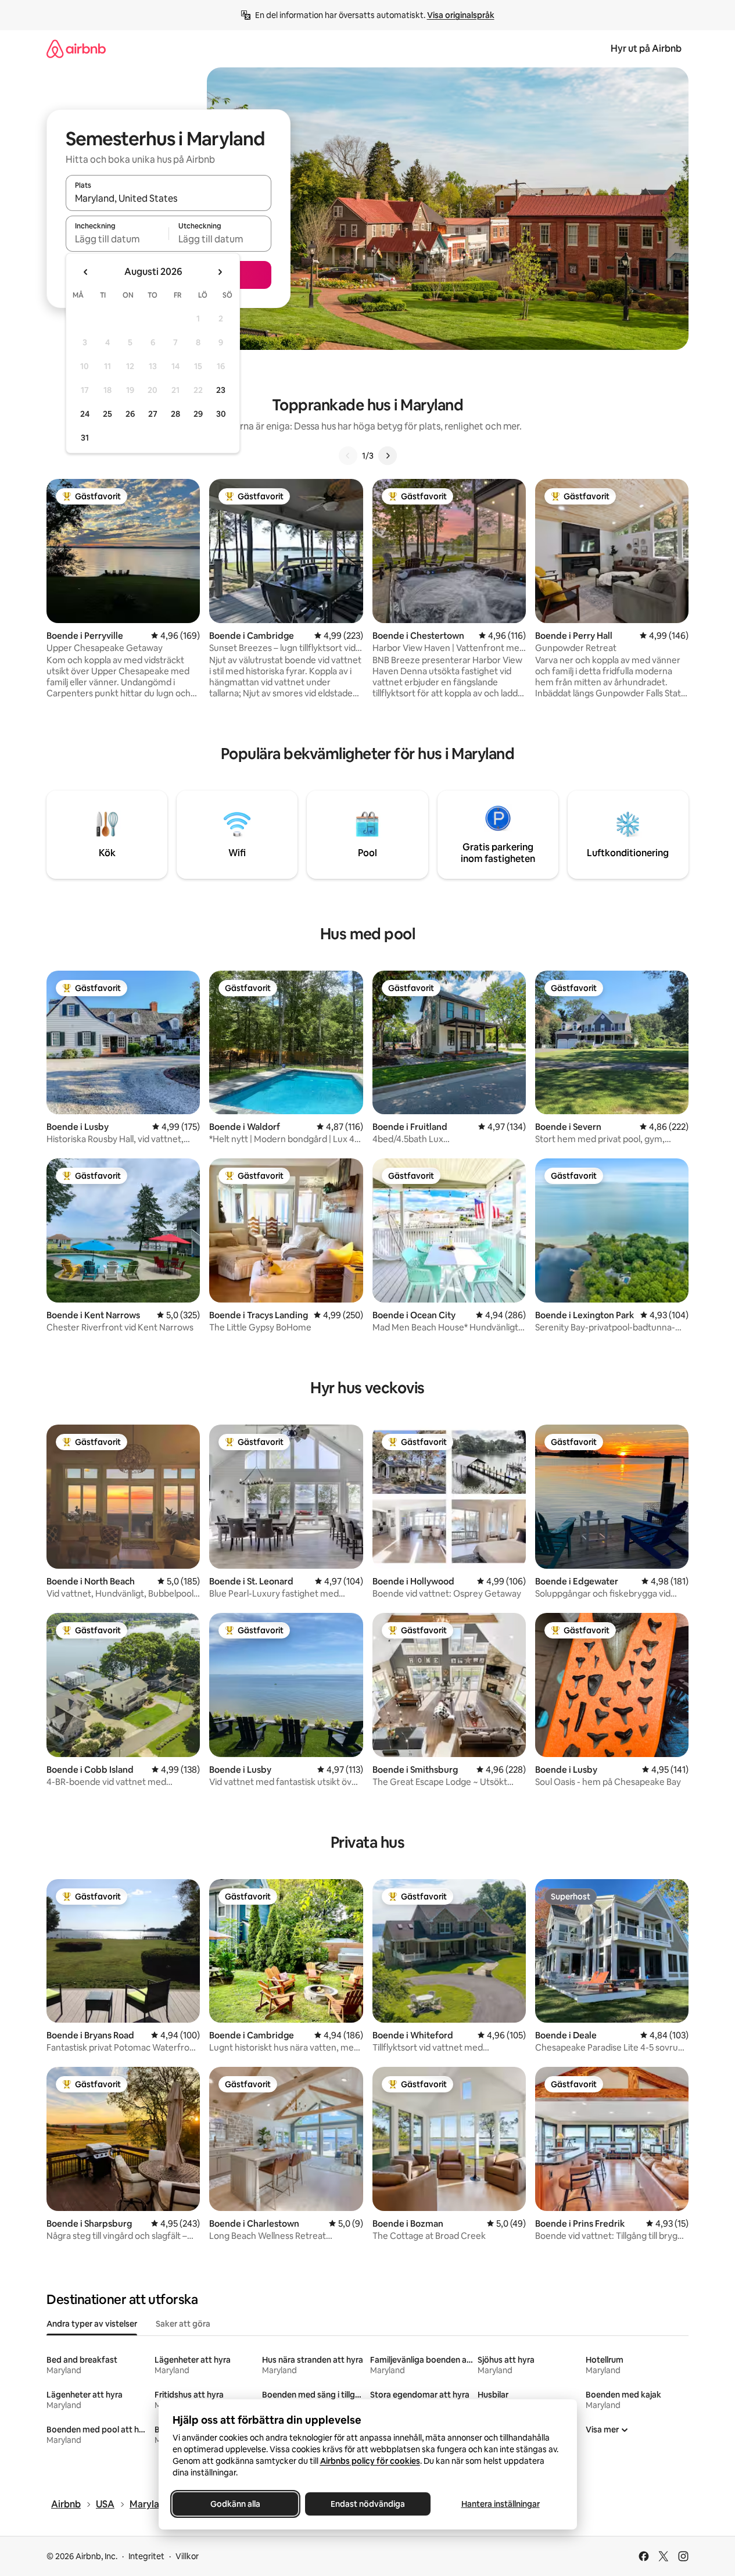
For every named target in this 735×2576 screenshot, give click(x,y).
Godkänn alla (235, 2504)
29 (198, 414)
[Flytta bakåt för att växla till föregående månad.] (86, 272)
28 (175, 414)
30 (221, 414)
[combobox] (168, 198)
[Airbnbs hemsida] (76, 49)
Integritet (146, 2556)
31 (85, 438)
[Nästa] (388, 456)
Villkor (187, 2556)
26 (130, 414)
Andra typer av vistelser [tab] (92, 2324)
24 (85, 414)
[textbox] (117, 239)
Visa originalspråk (461, 15)
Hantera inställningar (500, 2504)
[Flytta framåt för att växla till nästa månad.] (220, 272)
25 (107, 414)
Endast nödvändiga (368, 2504)
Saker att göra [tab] (183, 2324)
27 (153, 414)
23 (221, 390)
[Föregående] (348, 456)
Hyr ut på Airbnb (646, 49)
